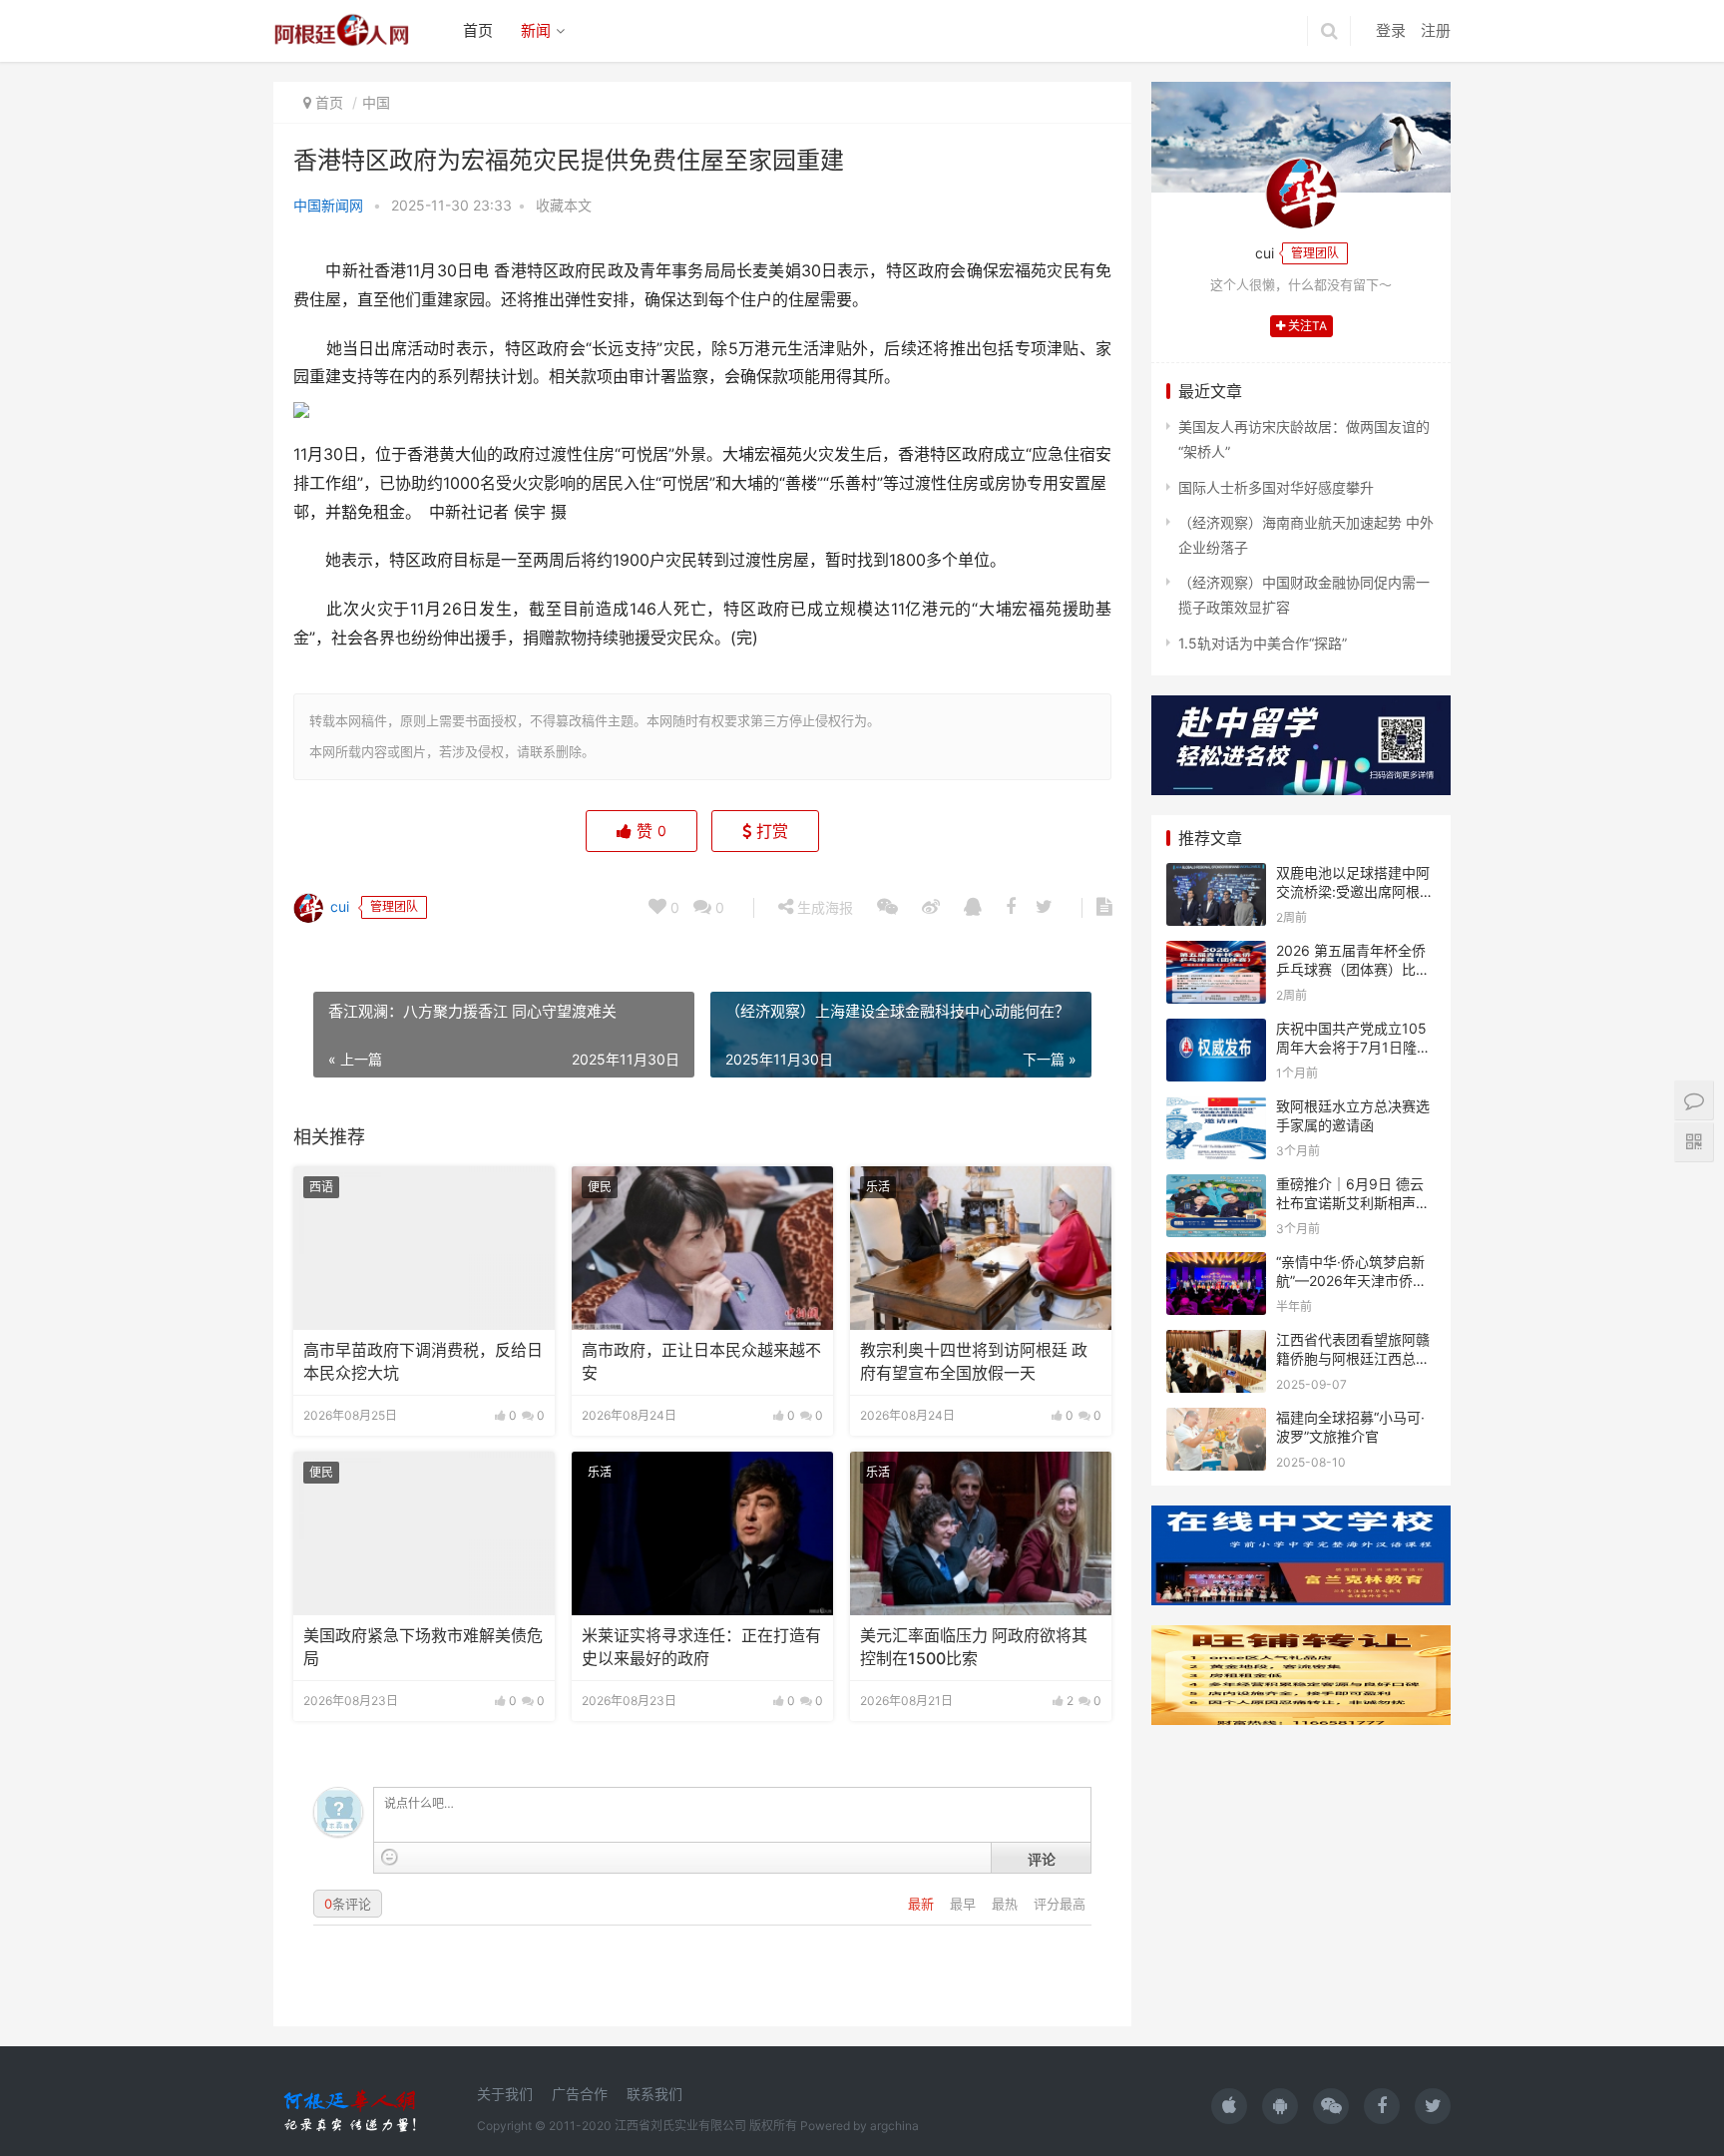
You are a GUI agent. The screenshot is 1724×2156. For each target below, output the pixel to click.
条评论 (348, 1904)
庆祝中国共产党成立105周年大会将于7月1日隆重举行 (1353, 1048)
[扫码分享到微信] (887, 908)
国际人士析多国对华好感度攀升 (1276, 487)
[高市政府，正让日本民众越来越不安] (702, 1248)
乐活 (878, 1187)
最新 (923, 1904)
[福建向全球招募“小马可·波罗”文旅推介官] (1216, 1420)
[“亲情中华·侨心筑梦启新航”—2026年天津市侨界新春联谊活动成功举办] (1216, 1265)
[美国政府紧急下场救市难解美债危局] (424, 1533)
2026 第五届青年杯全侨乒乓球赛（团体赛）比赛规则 (1353, 970)
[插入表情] (390, 1857)
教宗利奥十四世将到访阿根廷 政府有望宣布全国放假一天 (974, 1361)
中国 (376, 102)
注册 (1436, 30)
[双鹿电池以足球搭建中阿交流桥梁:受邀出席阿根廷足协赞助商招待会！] (1216, 875)
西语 (321, 1187)
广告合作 (580, 2094)
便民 (600, 1187)
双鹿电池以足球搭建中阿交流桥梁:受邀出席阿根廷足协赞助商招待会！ (1355, 892)
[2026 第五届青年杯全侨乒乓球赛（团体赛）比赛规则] (1216, 953)
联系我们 (654, 2094)
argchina (894, 2126)
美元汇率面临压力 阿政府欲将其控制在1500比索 (974, 1647)
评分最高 (1060, 1904)
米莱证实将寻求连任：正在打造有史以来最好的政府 (701, 1647)
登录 (1391, 30)
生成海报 (823, 907)
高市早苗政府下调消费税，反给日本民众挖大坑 (423, 1361)
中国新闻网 (328, 205)
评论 (1042, 1859)
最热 (1007, 1904)
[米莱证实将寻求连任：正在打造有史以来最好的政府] (702, 1533)
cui (338, 905)
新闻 (536, 30)
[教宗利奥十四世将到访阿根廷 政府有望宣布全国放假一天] (981, 1248)
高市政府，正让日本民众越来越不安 (701, 1361)
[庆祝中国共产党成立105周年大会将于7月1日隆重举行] (1216, 1031)
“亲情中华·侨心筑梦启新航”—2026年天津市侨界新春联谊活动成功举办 (1351, 1281)
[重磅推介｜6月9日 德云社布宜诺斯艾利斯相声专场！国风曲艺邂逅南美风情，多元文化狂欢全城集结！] (1216, 1187)
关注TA (1306, 326)
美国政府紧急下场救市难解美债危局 (423, 1647)
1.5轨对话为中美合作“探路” (1263, 643)
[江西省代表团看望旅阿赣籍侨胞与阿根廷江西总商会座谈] (1216, 1342)
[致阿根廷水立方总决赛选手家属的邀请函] (1216, 1109)
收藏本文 (564, 205)
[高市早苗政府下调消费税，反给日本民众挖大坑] (424, 1248)
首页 (478, 30)
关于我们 (505, 2094)
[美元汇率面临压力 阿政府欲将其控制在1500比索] (981, 1533)
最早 (965, 1904)
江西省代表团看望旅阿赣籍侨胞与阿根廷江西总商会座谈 (1353, 1359)
